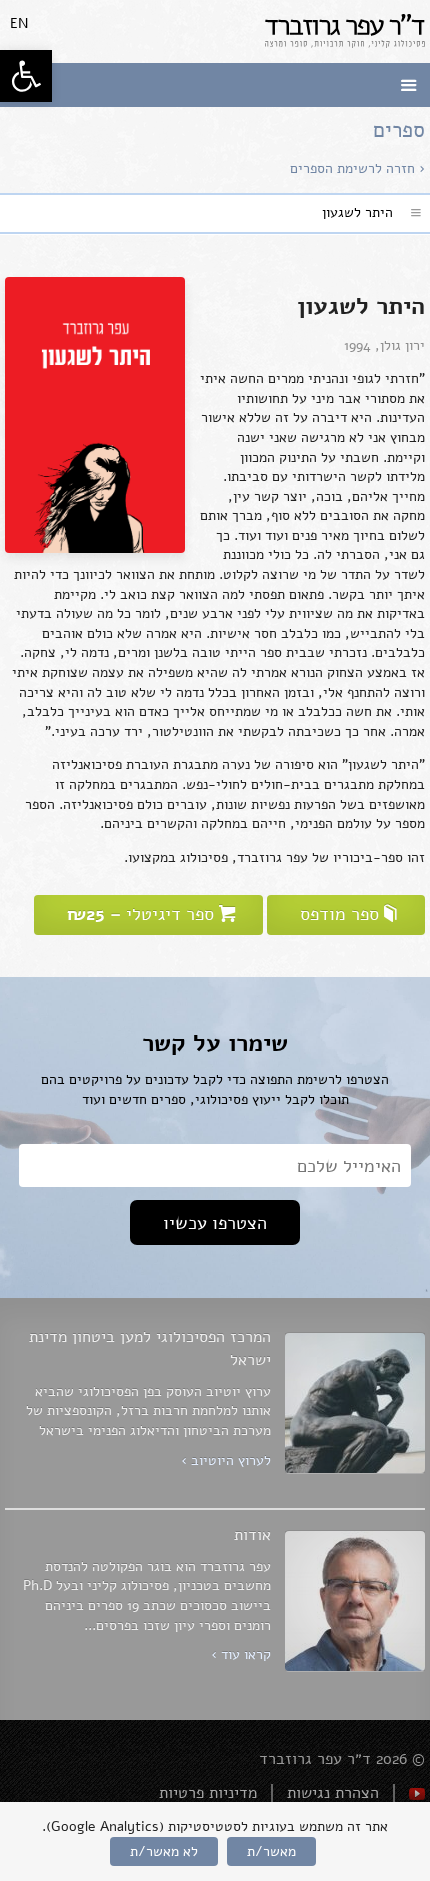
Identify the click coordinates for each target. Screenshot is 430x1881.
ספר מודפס (339, 914)
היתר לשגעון (357, 212)
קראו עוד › (241, 1654)
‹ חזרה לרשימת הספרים (357, 168)
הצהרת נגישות (333, 1793)
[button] (26, 76)
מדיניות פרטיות (208, 1793)
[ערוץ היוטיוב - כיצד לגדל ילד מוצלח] (417, 1793)
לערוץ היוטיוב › (226, 1460)
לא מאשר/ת (164, 1851)
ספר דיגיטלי (143, 914)
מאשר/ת (271, 1851)
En (19, 23)
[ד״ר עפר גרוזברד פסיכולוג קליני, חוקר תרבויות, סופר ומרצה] (345, 31)
